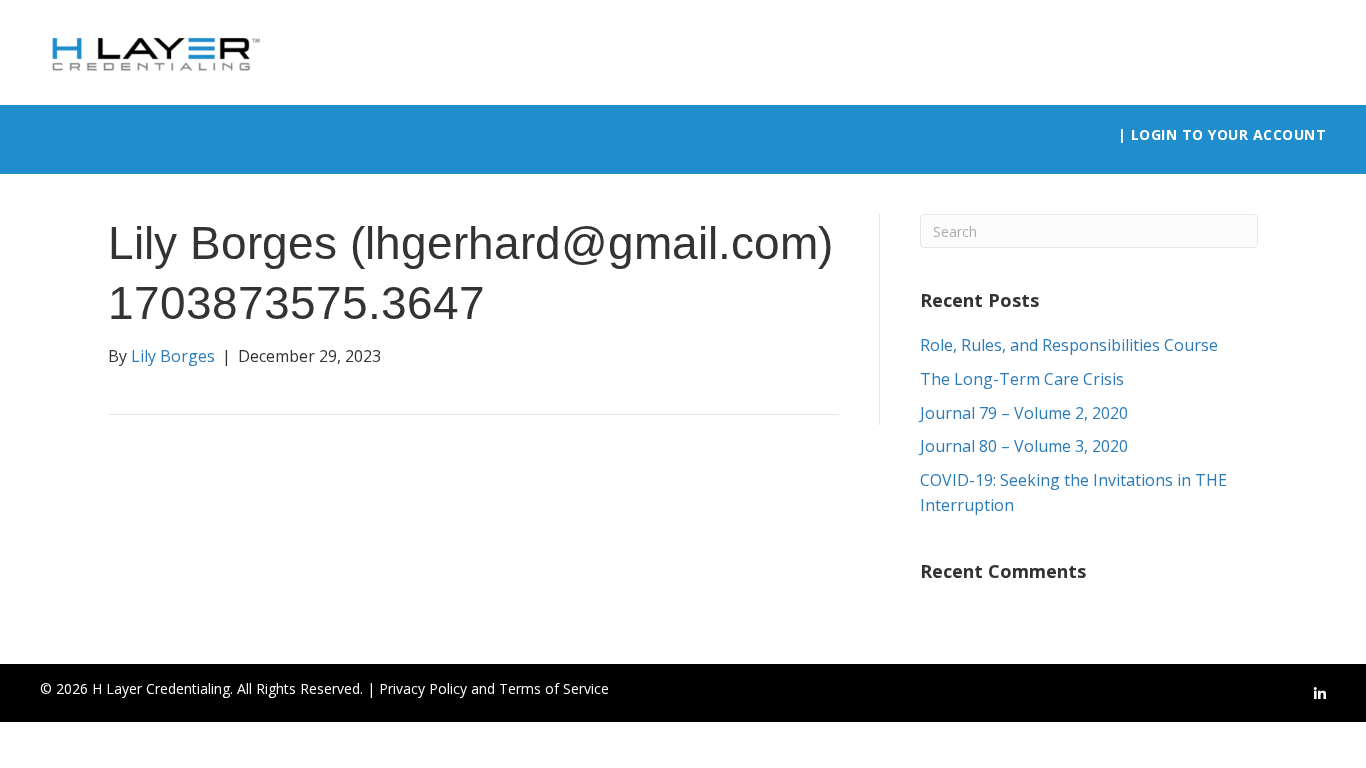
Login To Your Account (1229, 134)
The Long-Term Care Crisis (1022, 379)
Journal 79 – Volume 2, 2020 (1024, 413)
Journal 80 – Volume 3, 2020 (1024, 446)
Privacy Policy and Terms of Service (494, 688)
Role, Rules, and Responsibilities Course (1069, 345)
